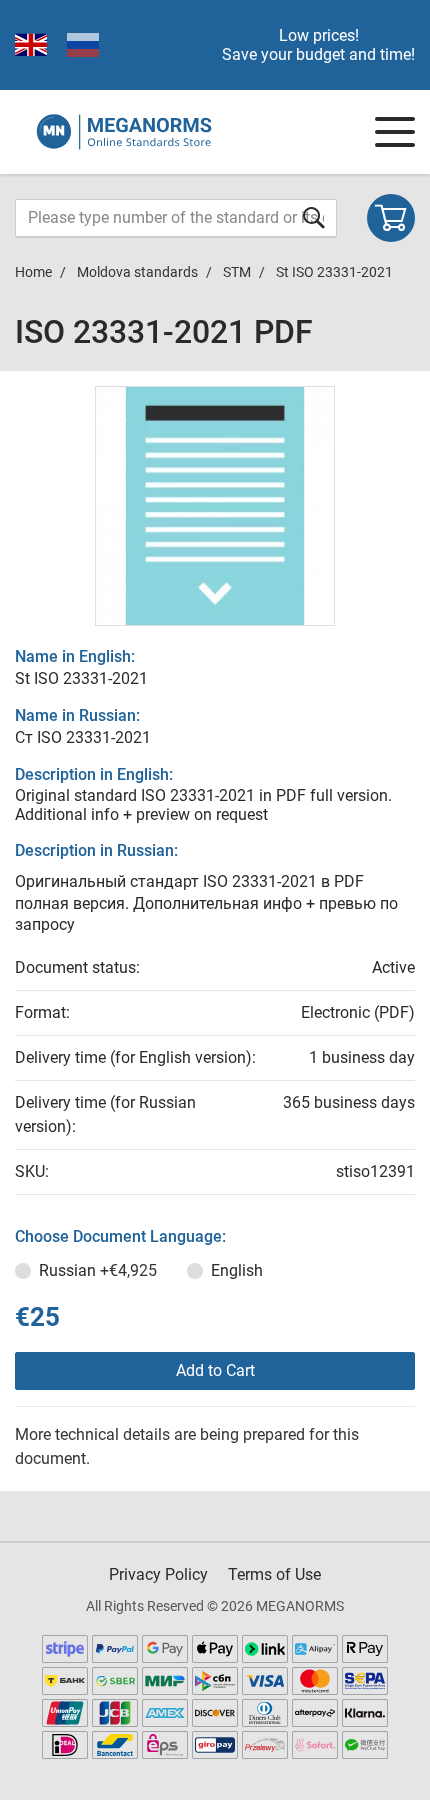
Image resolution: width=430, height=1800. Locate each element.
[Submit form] (314, 217)
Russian (98, 1270)
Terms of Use (274, 1574)
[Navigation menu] (395, 132)
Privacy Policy (158, 1574)
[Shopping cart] (391, 218)
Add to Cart (215, 1370)
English (237, 1270)
